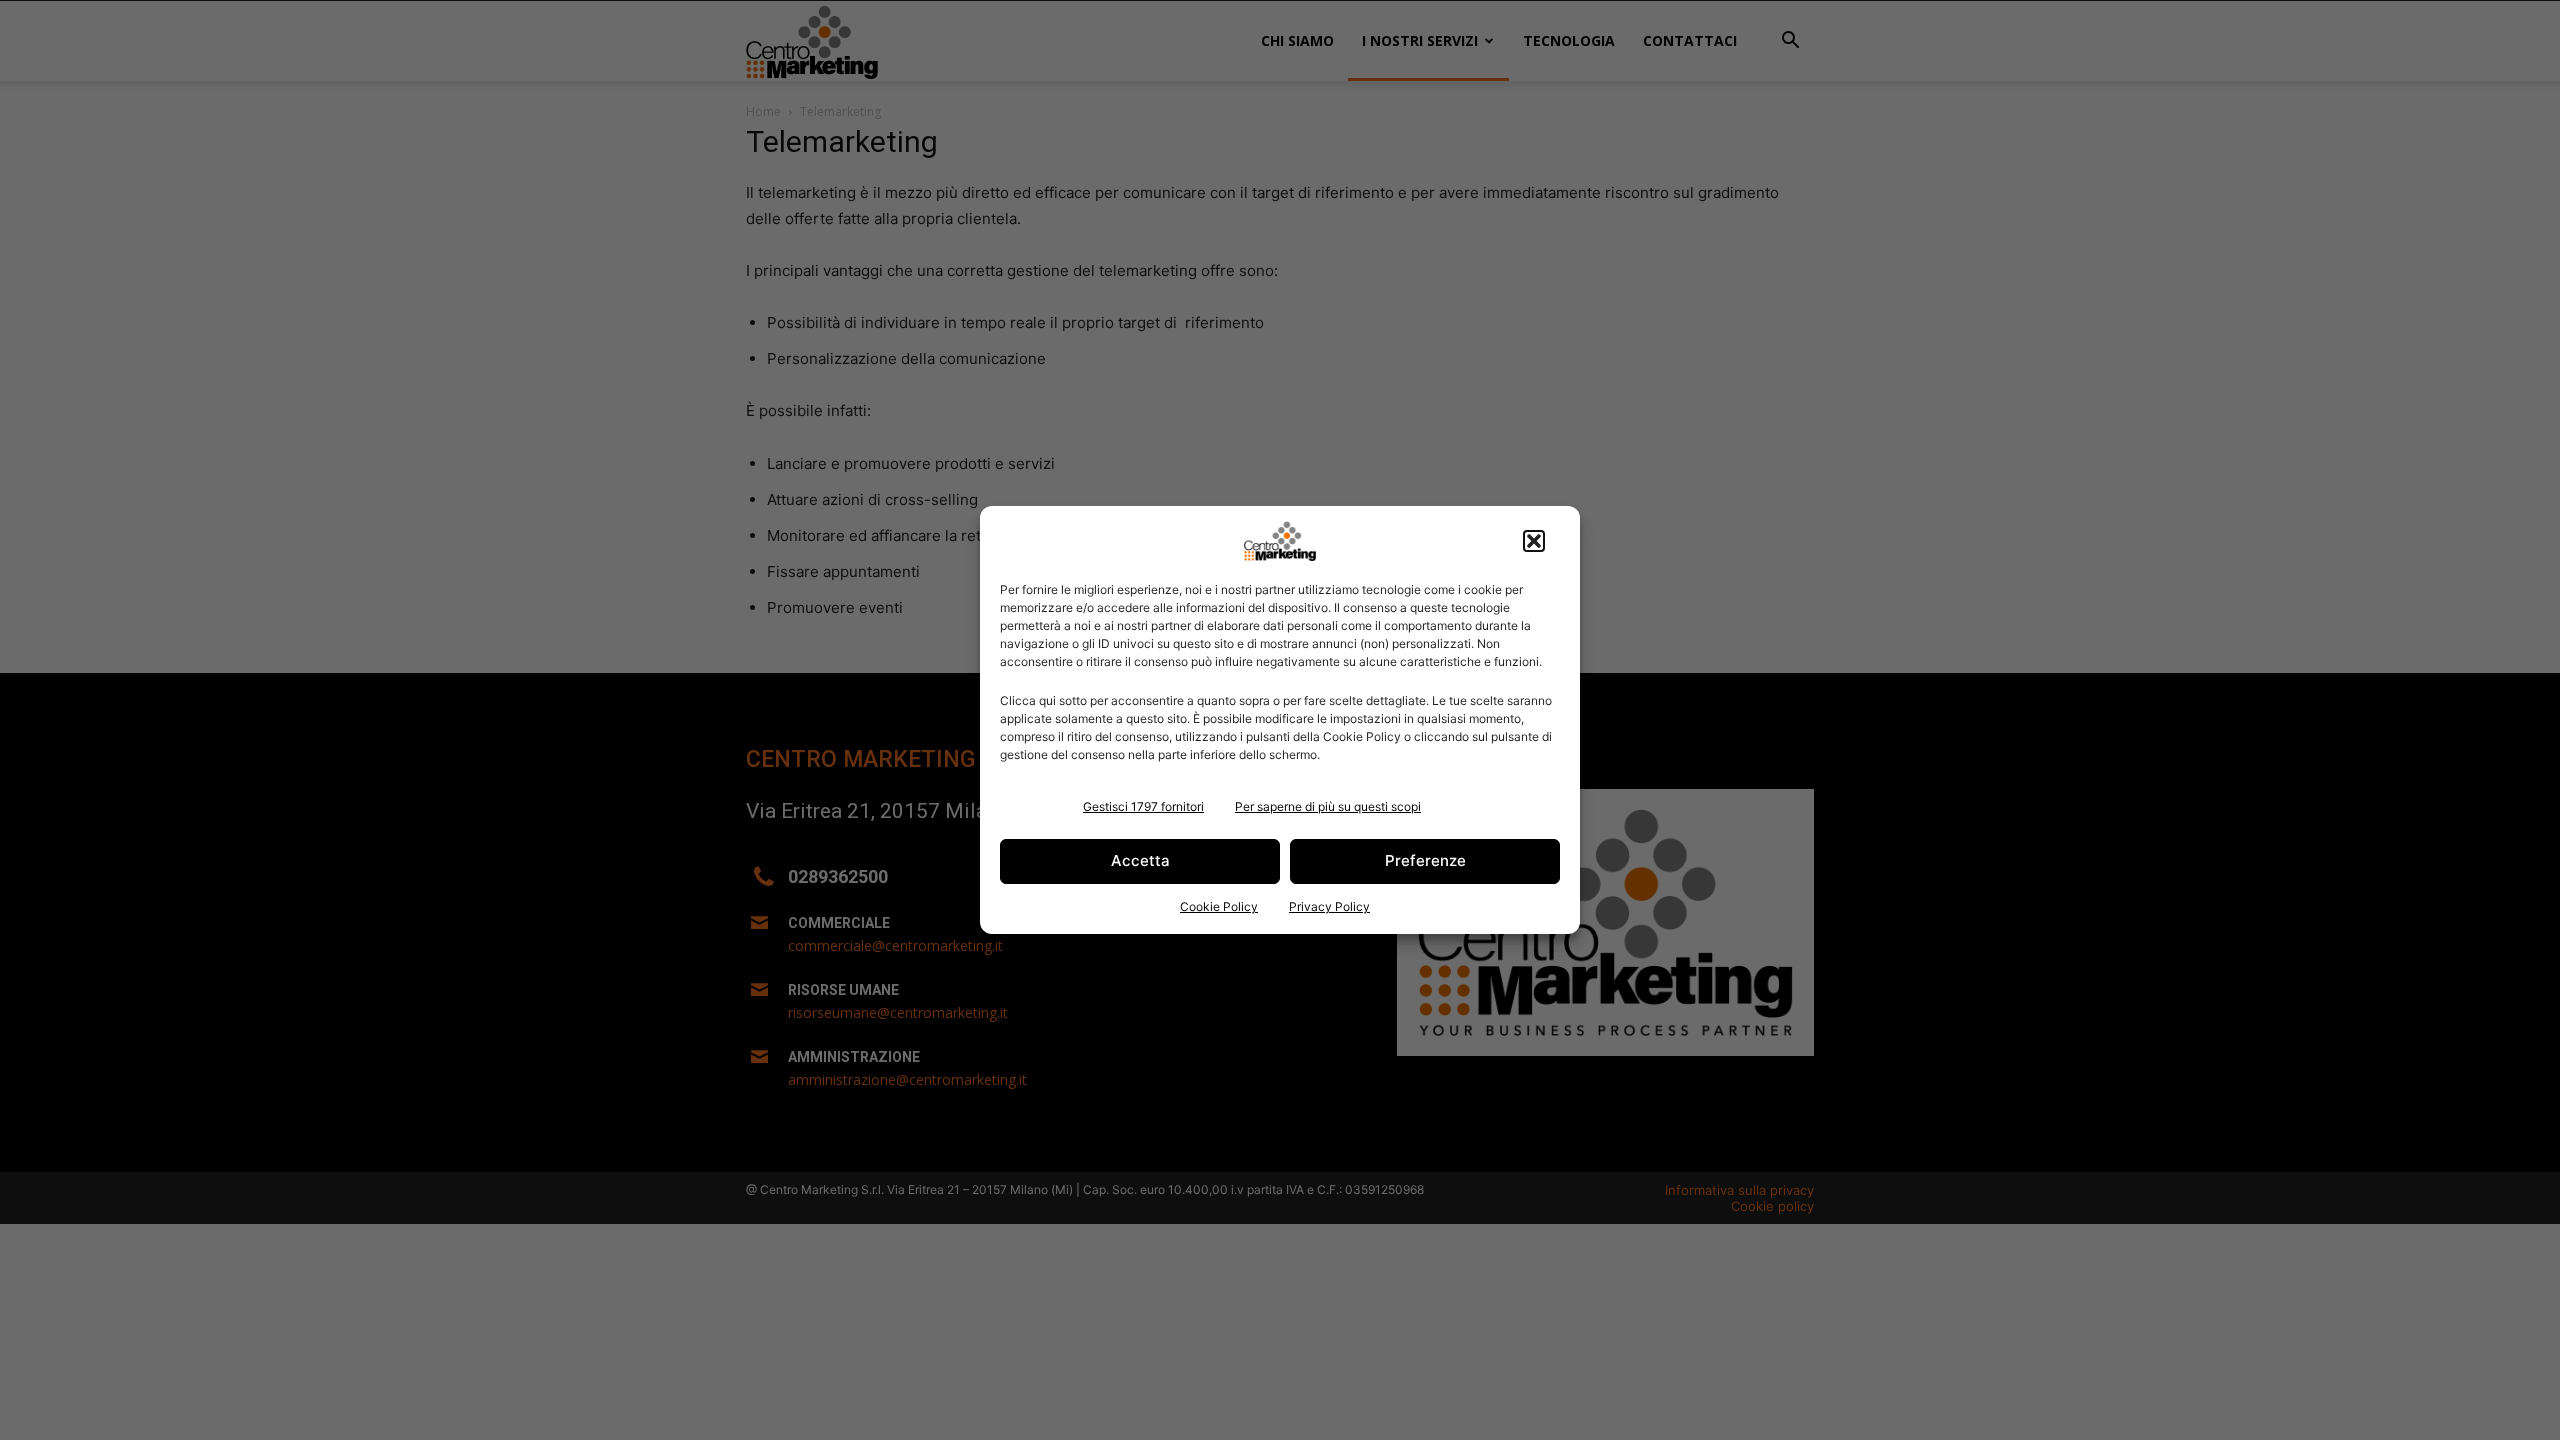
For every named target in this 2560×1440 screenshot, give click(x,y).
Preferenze (1425, 860)
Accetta (1140, 860)
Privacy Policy (1329, 906)
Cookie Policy (1219, 906)
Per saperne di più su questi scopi (1328, 806)
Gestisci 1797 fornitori (1143, 806)
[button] (1534, 541)
